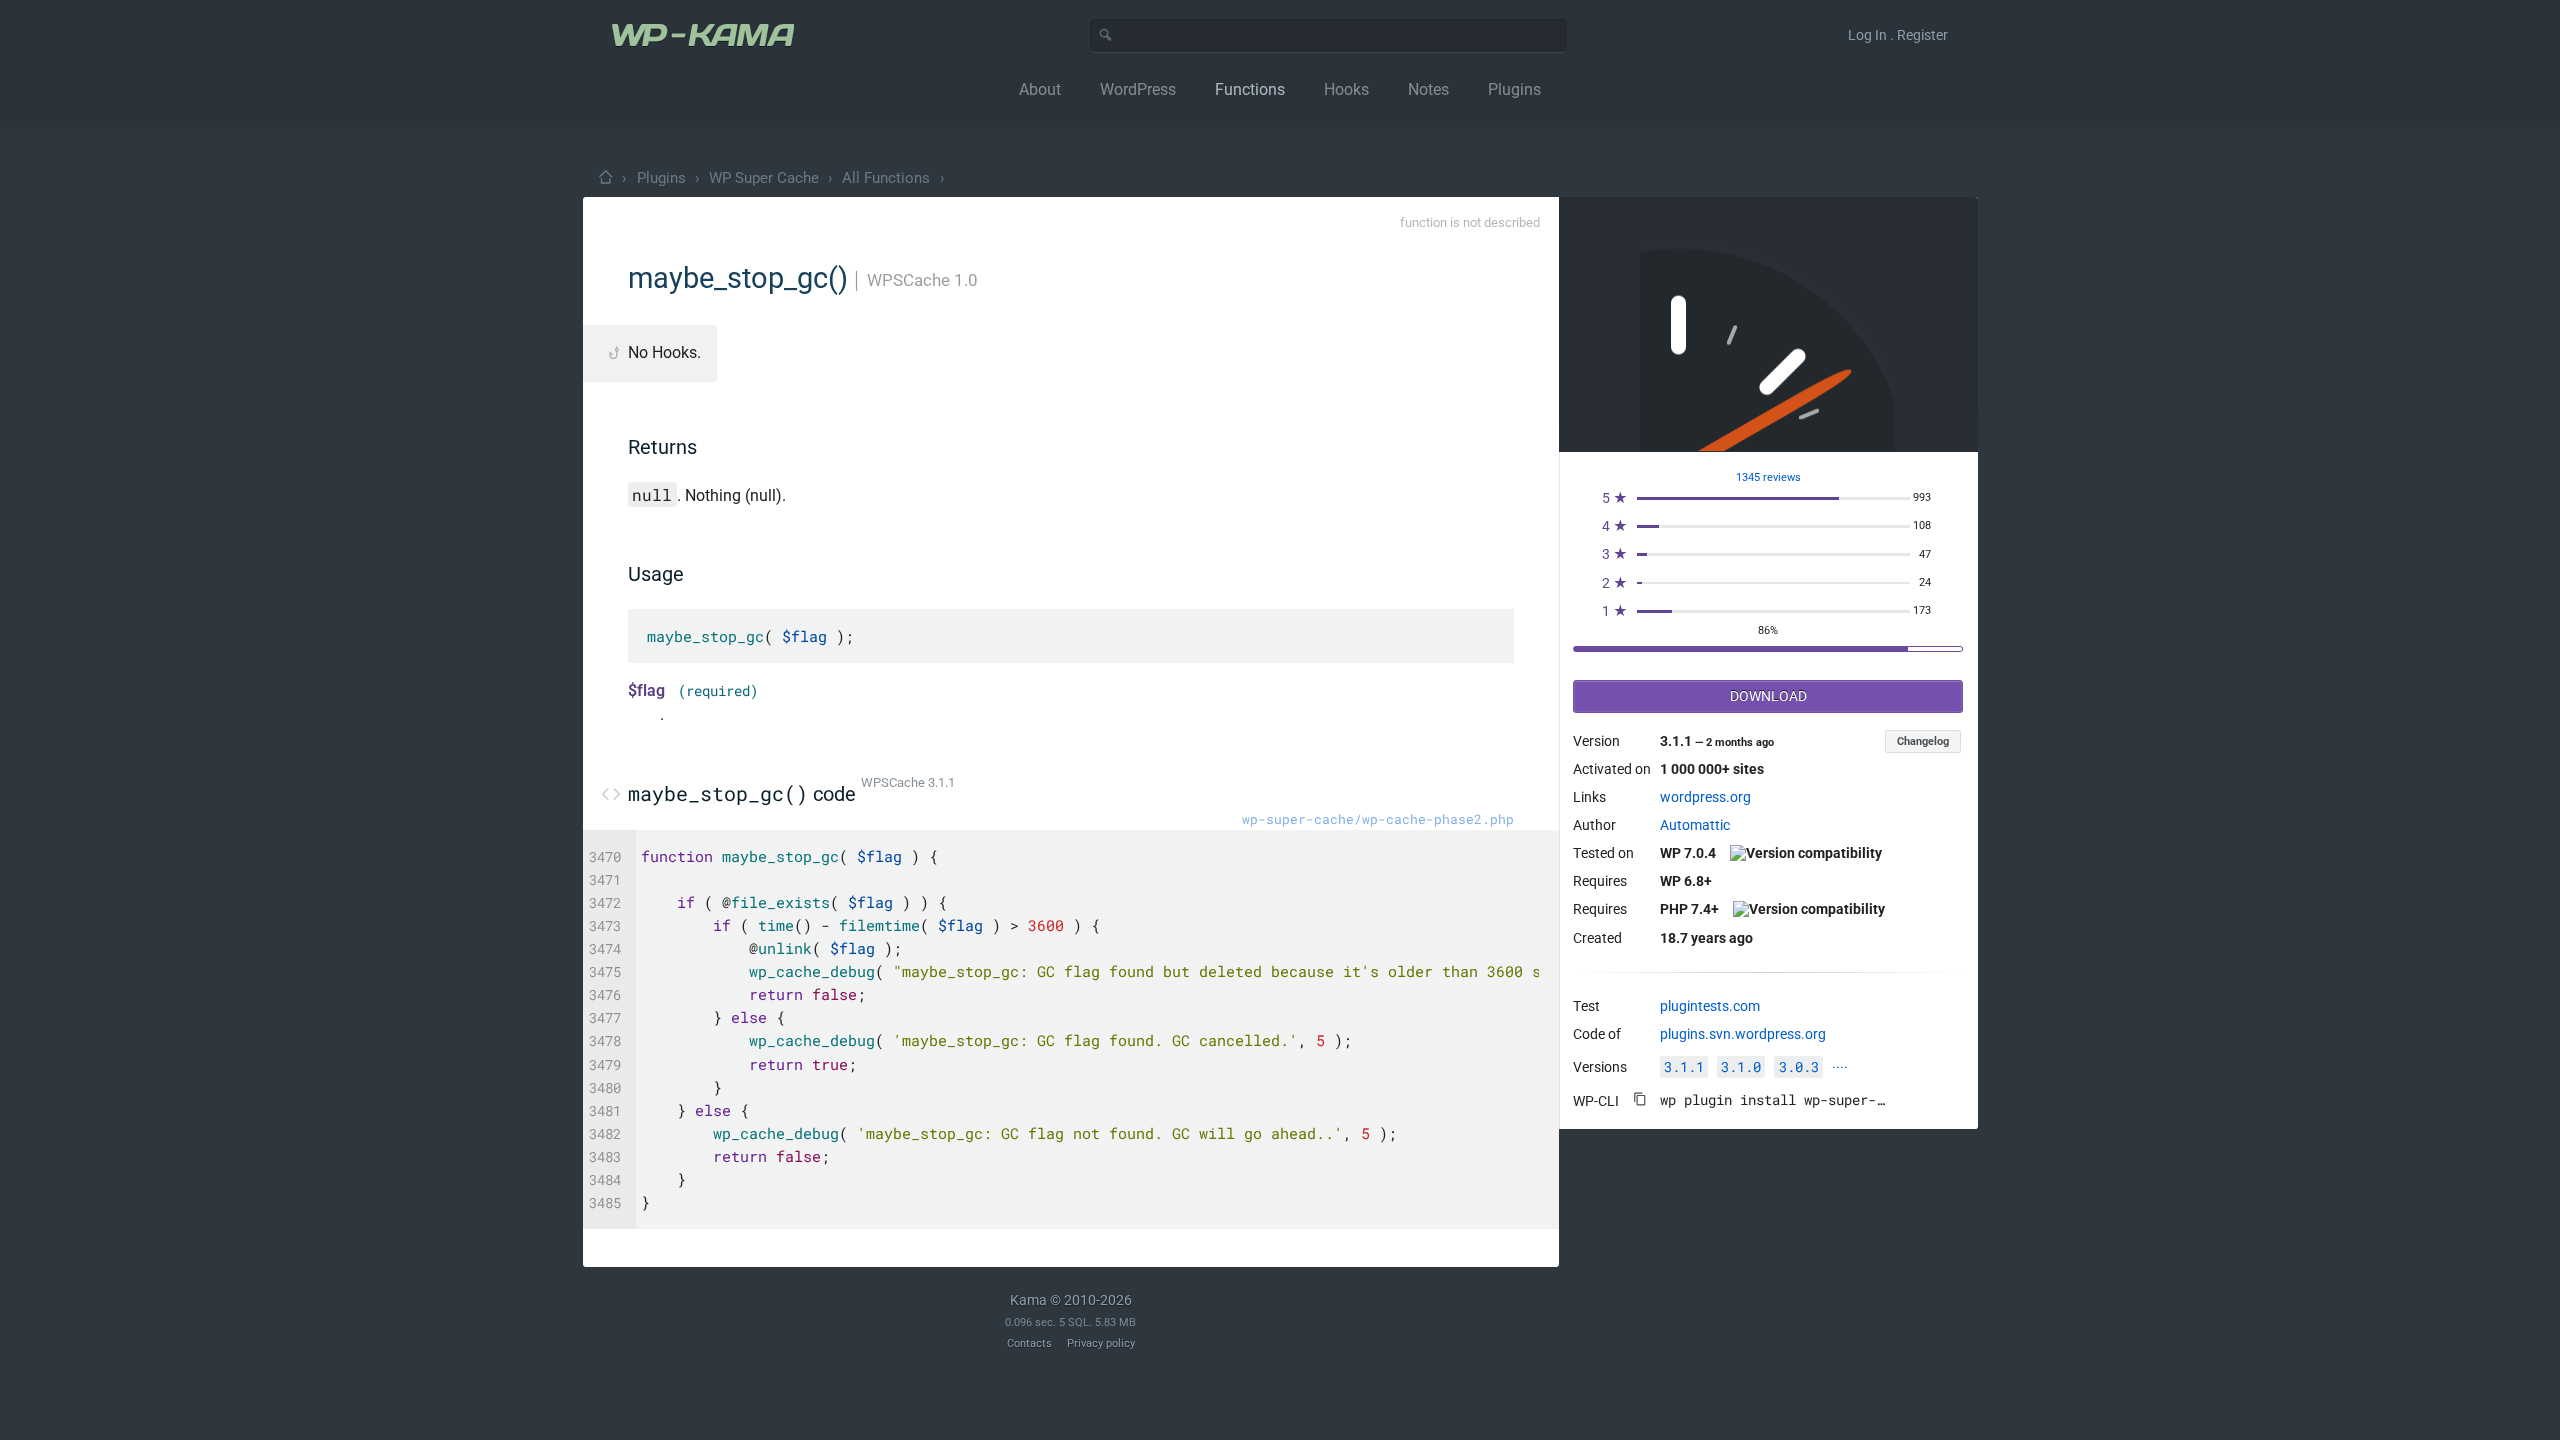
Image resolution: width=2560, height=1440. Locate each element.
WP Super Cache (764, 178)
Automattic (1695, 825)
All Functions (886, 178)
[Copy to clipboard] (1640, 1099)
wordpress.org (1705, 797)
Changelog (1923, 741)
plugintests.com (1710, 1006)
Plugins (661, 178)
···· (1840, 1067)
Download (1768, 696)
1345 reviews (1768, 477)
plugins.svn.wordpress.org (1743, 1034)
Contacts (1029, 1343)
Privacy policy (1101, 1343)
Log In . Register (1898, 35)
